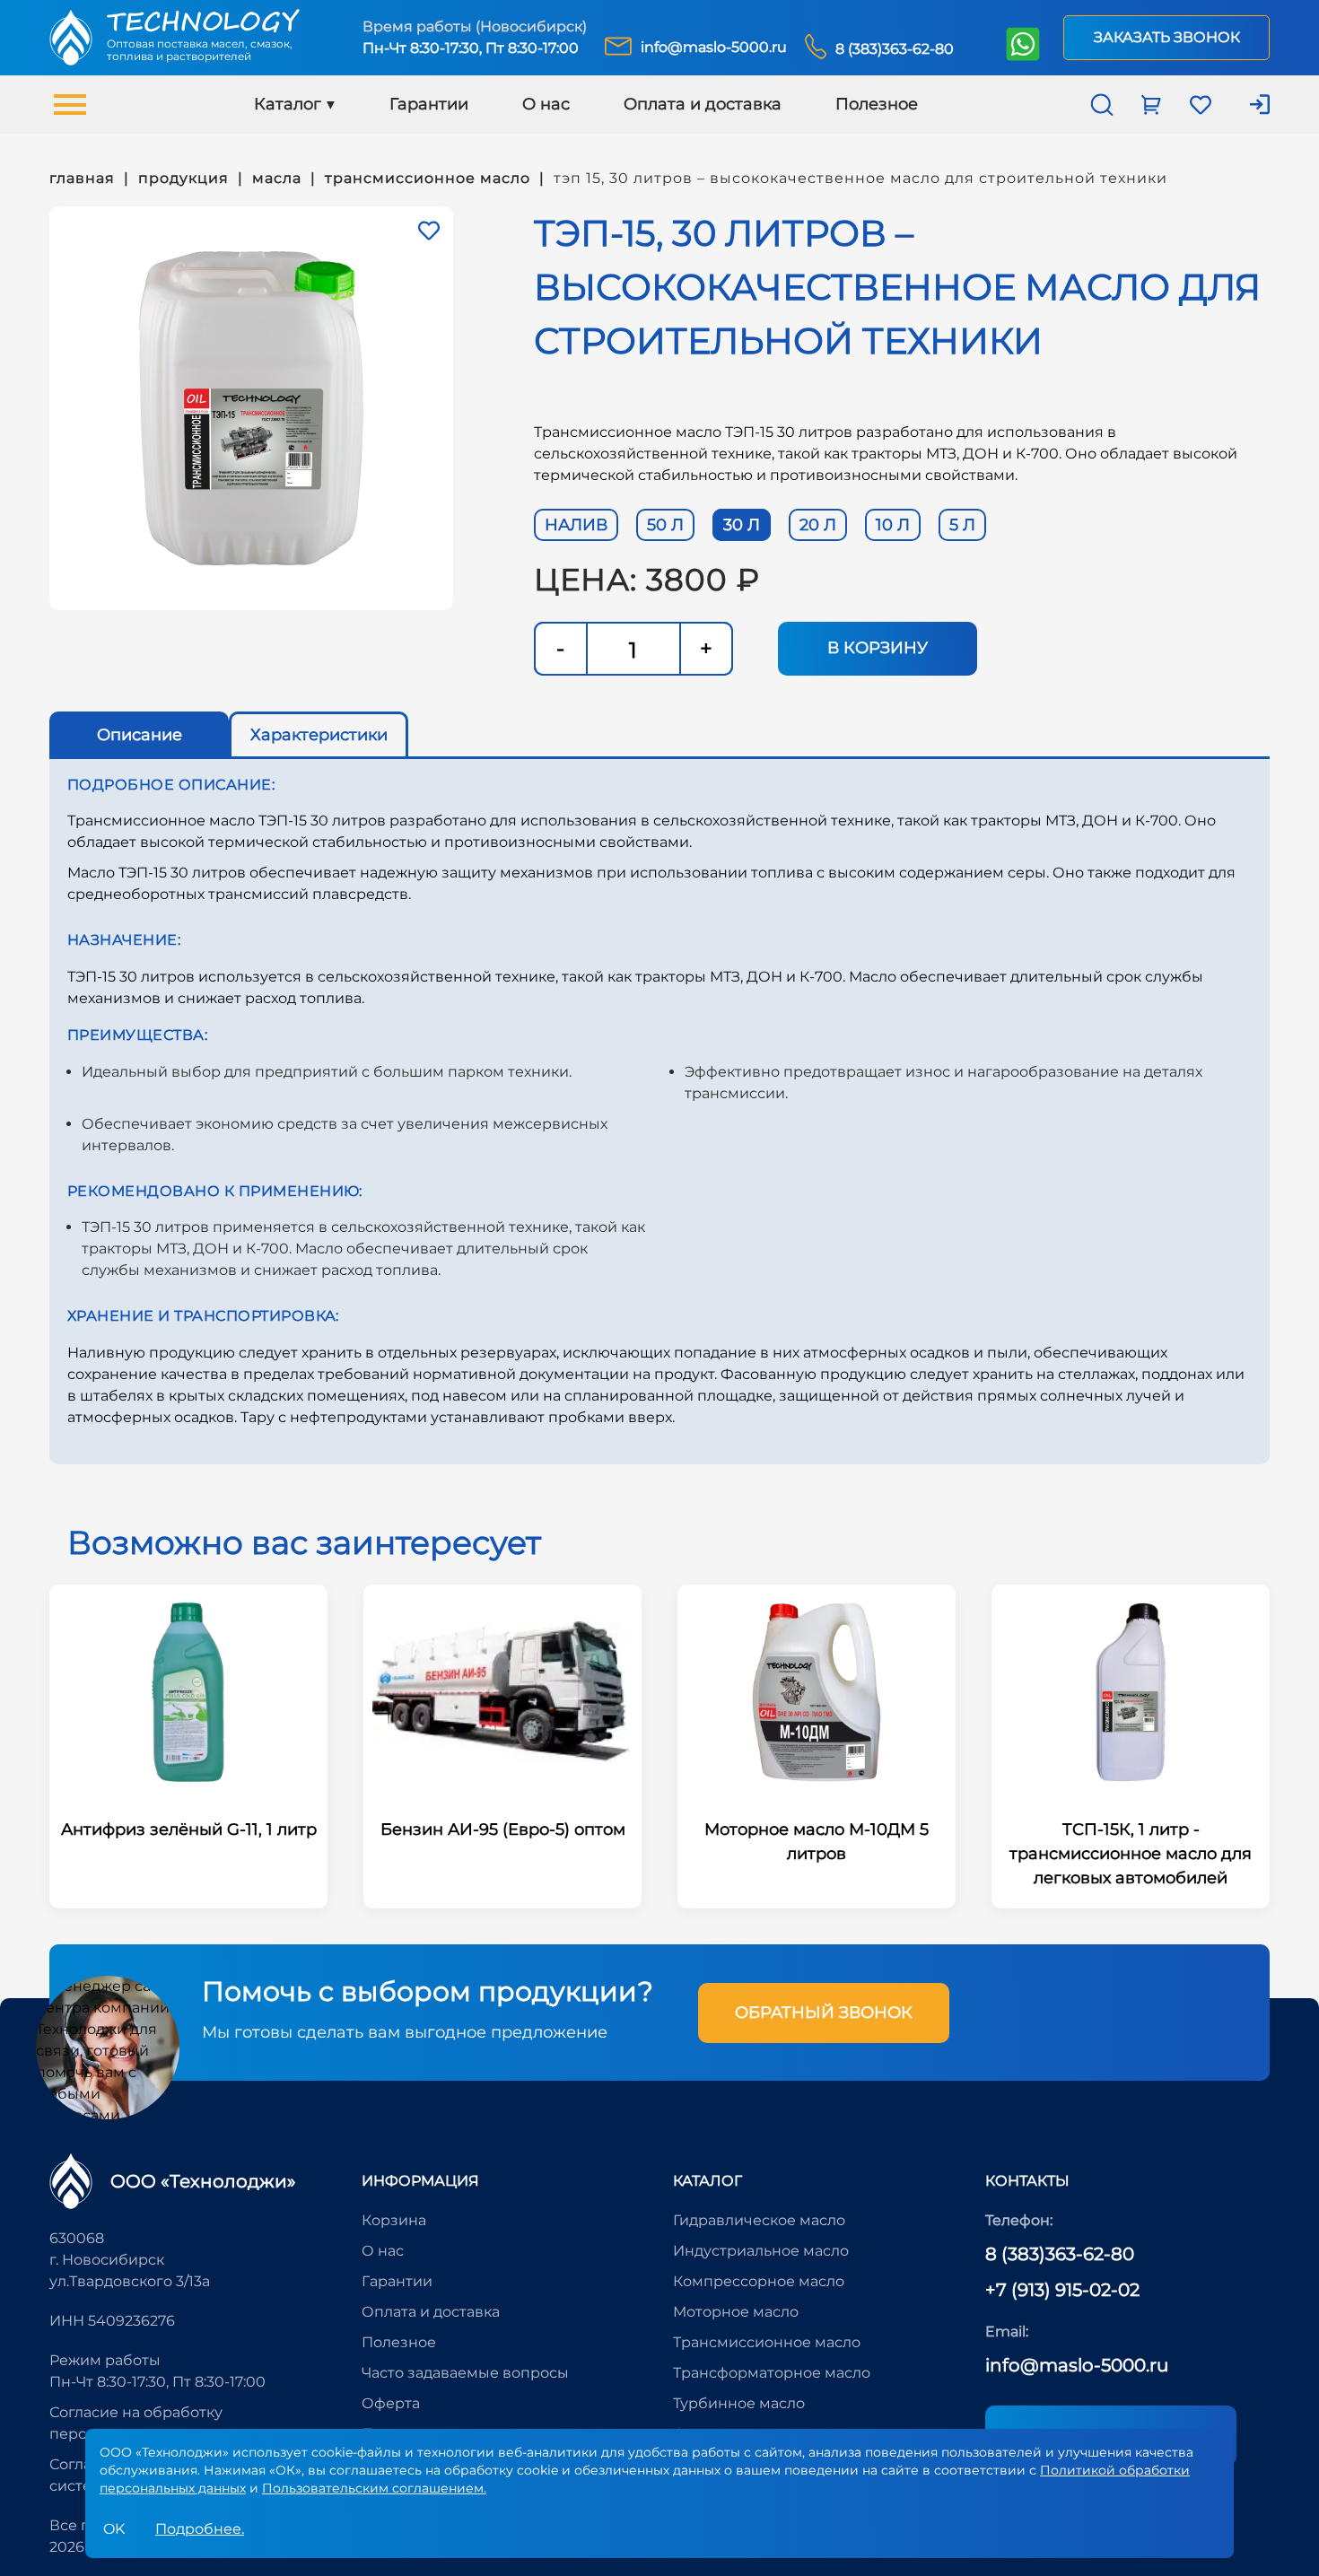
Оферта (391, 2403)
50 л (665, 525)
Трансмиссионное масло (767, 2342)
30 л (742, 525)
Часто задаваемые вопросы (465, 2373)
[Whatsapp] (1022, 46)
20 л (818, 525)
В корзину (878, 648)
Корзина (394, 2220)
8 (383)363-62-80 (1060, 2254)
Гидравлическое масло (759, 2220)
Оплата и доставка (703, 104)
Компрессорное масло (759, 2281)
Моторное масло (736, 2312)
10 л (893, 525)
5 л (962, 525)
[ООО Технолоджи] (71, 2181)
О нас (546, 104)
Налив (576, 525)
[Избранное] (429, 231)
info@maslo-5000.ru (1077, 2365)
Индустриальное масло (761, 2251)
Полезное (877, 104)
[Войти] (1249, 105)
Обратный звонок (824, 2013)
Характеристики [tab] (319, 735)
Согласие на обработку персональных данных (136, 2423)
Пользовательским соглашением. (374, 2488)
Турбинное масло (739, 2403)
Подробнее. (200, 2529)
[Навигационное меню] (70, 105)
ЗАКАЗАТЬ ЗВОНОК (1167, 37)
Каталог (288, 104)
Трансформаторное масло (772, 2373)
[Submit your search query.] (1286, 105)
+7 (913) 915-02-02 (1062, 2290)
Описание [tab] (140, 735)
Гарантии (429, 104)
